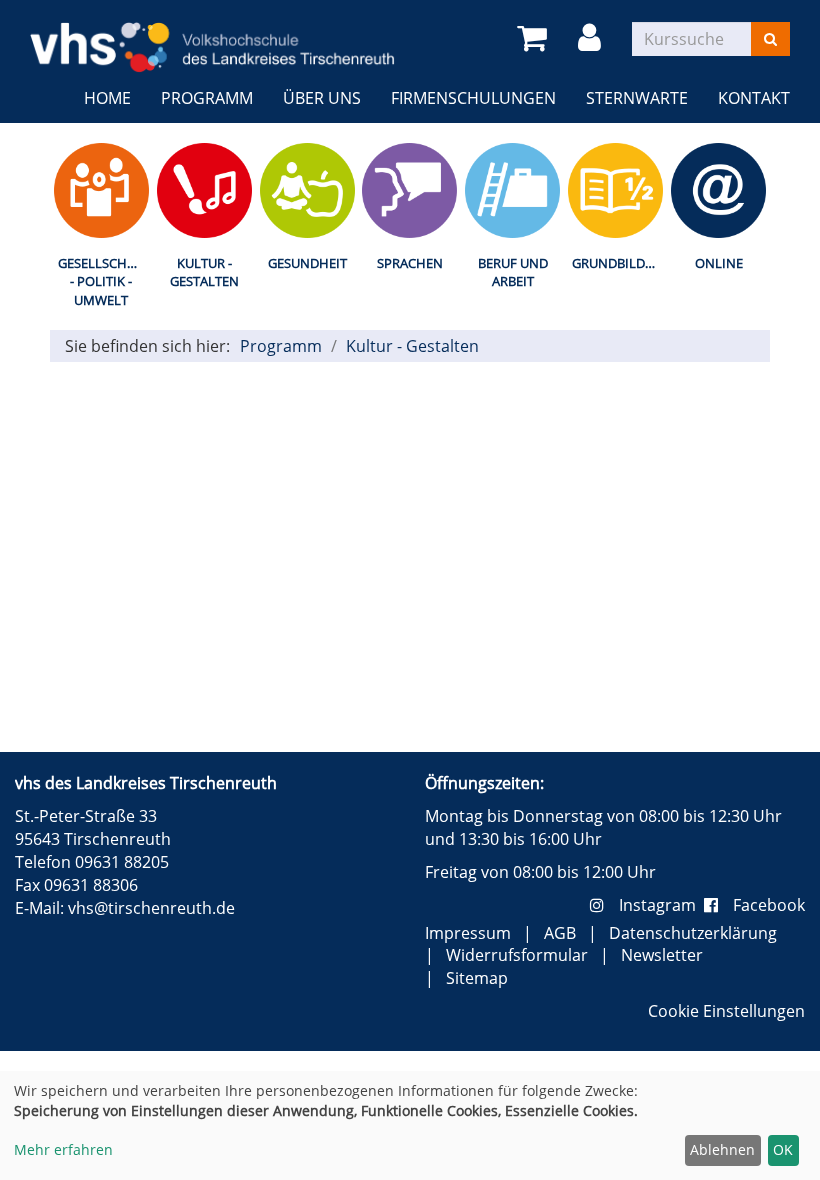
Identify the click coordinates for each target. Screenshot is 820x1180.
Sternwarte (637, 98)
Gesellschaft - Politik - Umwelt (103, 281)
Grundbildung (619, 263)
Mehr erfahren (63, 1149)
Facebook (769, 905)
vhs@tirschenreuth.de (151, 908)
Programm (207, 98)
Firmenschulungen (473, 98)
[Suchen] (770, 39)
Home (107, 98)
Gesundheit (307, 263)
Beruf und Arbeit (513, 272)
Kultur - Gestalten (204, 272)
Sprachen (410, 263)
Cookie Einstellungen (726, 1011)
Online (719, 263)
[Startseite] (212, 35)
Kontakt (754, 98)
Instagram (661, 905)
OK (783, 1149)
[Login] (593, 38)
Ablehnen (722, 1149)
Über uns (322, 98)
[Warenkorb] (535, 38)
